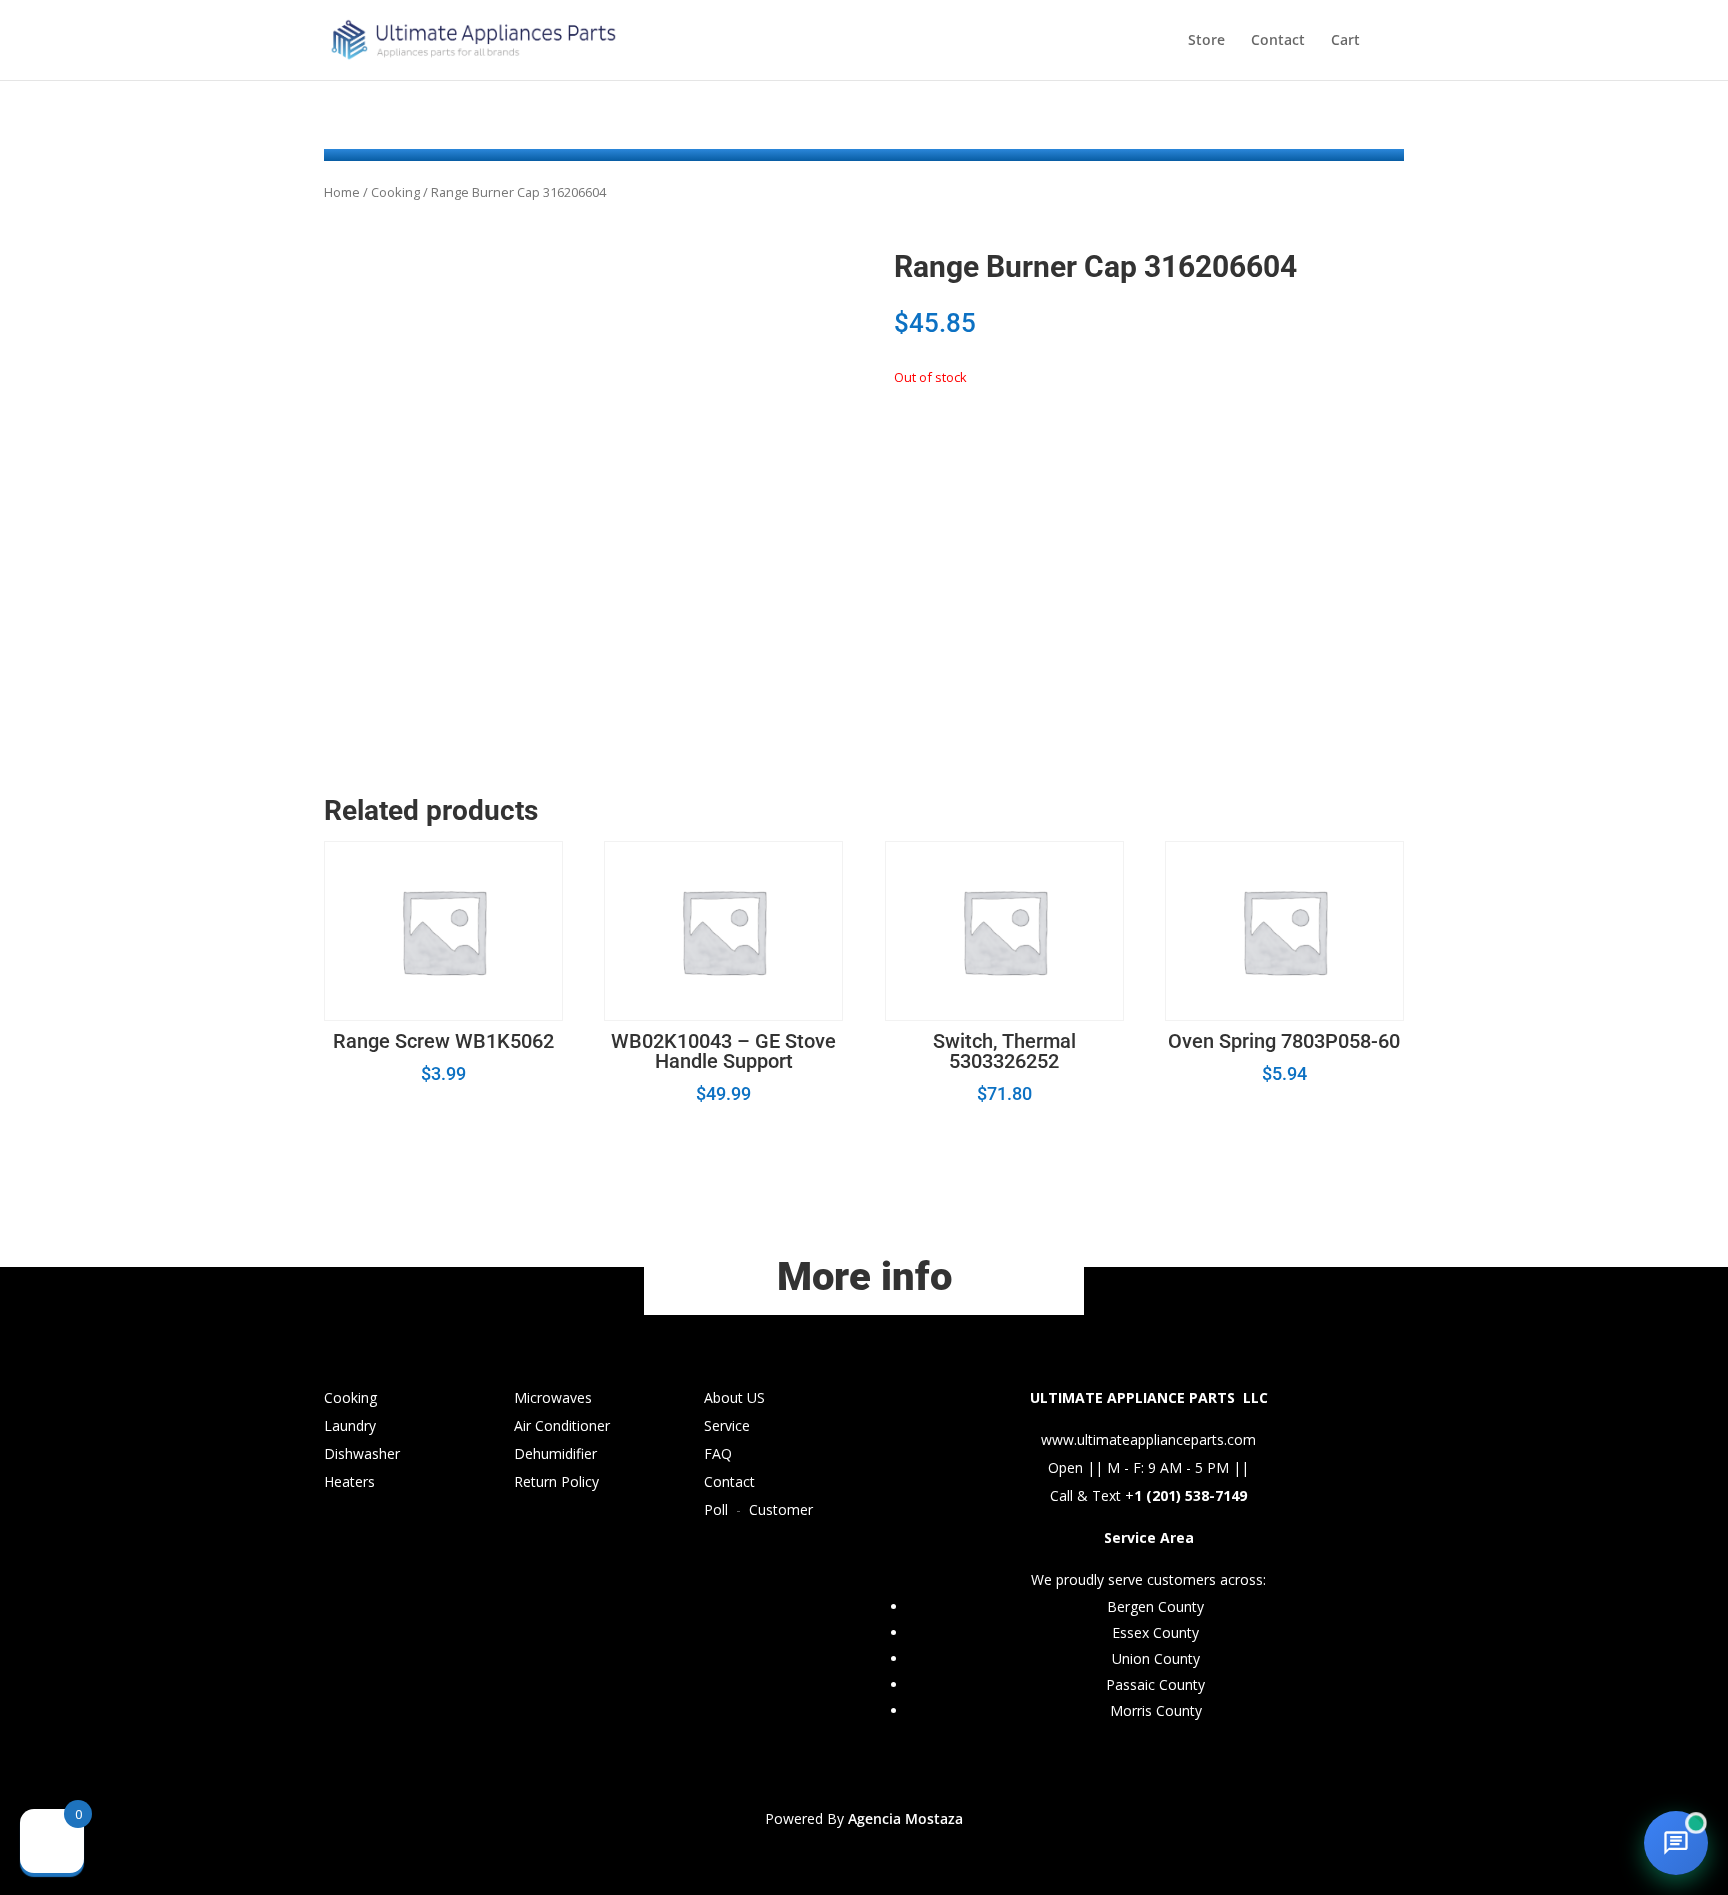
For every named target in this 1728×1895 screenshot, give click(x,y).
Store (1206, 41)
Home (342, 192)
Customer (781, 1509)
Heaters (349, 1481)
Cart (1345, 41)
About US (734, 1397)
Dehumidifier (555, 1453)
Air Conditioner (562, 1425)
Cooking (395, 192)
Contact (1278, 41)
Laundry (350, 1425)
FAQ (718, 1453)
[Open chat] (1676, 1843)
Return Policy (556, 1481)
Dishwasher (362, 1453)
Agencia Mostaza (905, 1818)
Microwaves (553, 1397)
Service (727, 1425)
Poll (716, 1509)
